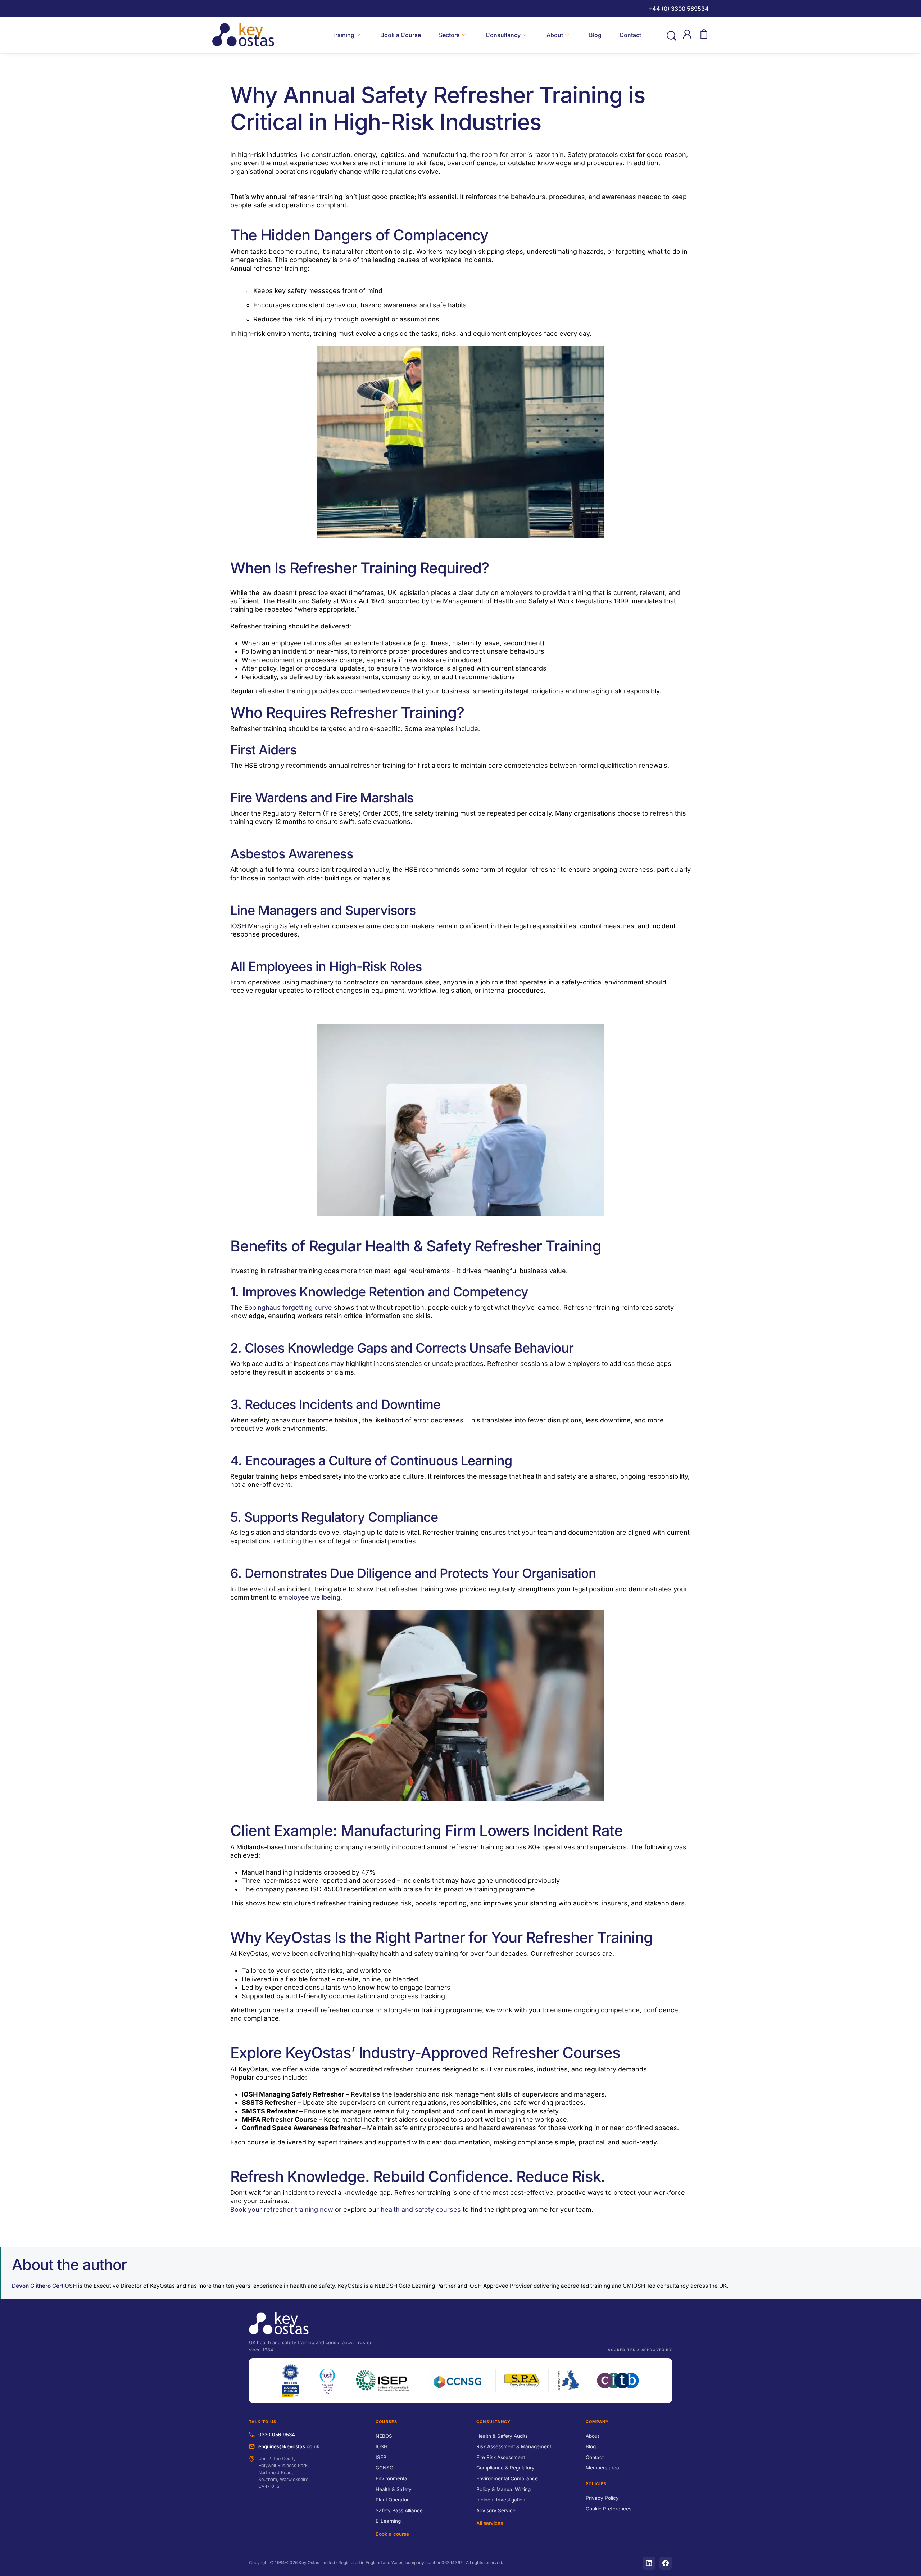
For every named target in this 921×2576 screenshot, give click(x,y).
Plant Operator (392, 2500)
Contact (630, 35)
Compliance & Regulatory (505, 2468)
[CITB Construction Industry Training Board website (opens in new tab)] (618, 2381)
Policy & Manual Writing (503, 2489)
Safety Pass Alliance (399, 2510)
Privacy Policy (602, 2498)
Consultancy (503, 35)
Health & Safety (394, 2489)
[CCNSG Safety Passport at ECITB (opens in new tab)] (457, 2381)
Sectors (449, 35)
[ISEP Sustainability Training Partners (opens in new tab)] (383, 2381)
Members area (602, 2468)
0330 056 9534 (277, 2435)
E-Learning (388, 2521)
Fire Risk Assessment (501, 2457)
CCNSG (384, 2468)
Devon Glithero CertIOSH (44, 2286)
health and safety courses (421, 2209)
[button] (671, 35)
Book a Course (401, 35)
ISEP (381, 2457)
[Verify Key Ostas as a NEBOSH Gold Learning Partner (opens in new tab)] (290, 2381)
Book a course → (396, 2534)
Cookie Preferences (609, 2509)
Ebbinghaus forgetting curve (288, 1307)
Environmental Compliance (507, 2478)
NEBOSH (386, 2436)
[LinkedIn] (649, 2563)
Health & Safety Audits (502, 2436)
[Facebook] (666, 2563)
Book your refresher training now (282, 2209)
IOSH (382, 2446)
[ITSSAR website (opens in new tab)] (568, 2381)
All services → (493, 2523)
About (555, 35)
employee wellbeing (309, 1598)
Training (343, 35)
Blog (595, 35)
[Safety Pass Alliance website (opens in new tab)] (522, 2381)
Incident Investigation (501, 2500)
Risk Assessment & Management (514, 2446)
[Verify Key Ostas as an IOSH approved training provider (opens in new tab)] (328, 2381)
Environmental (392, 2478)
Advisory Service (496, 2510)
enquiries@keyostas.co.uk (289, 2446)
